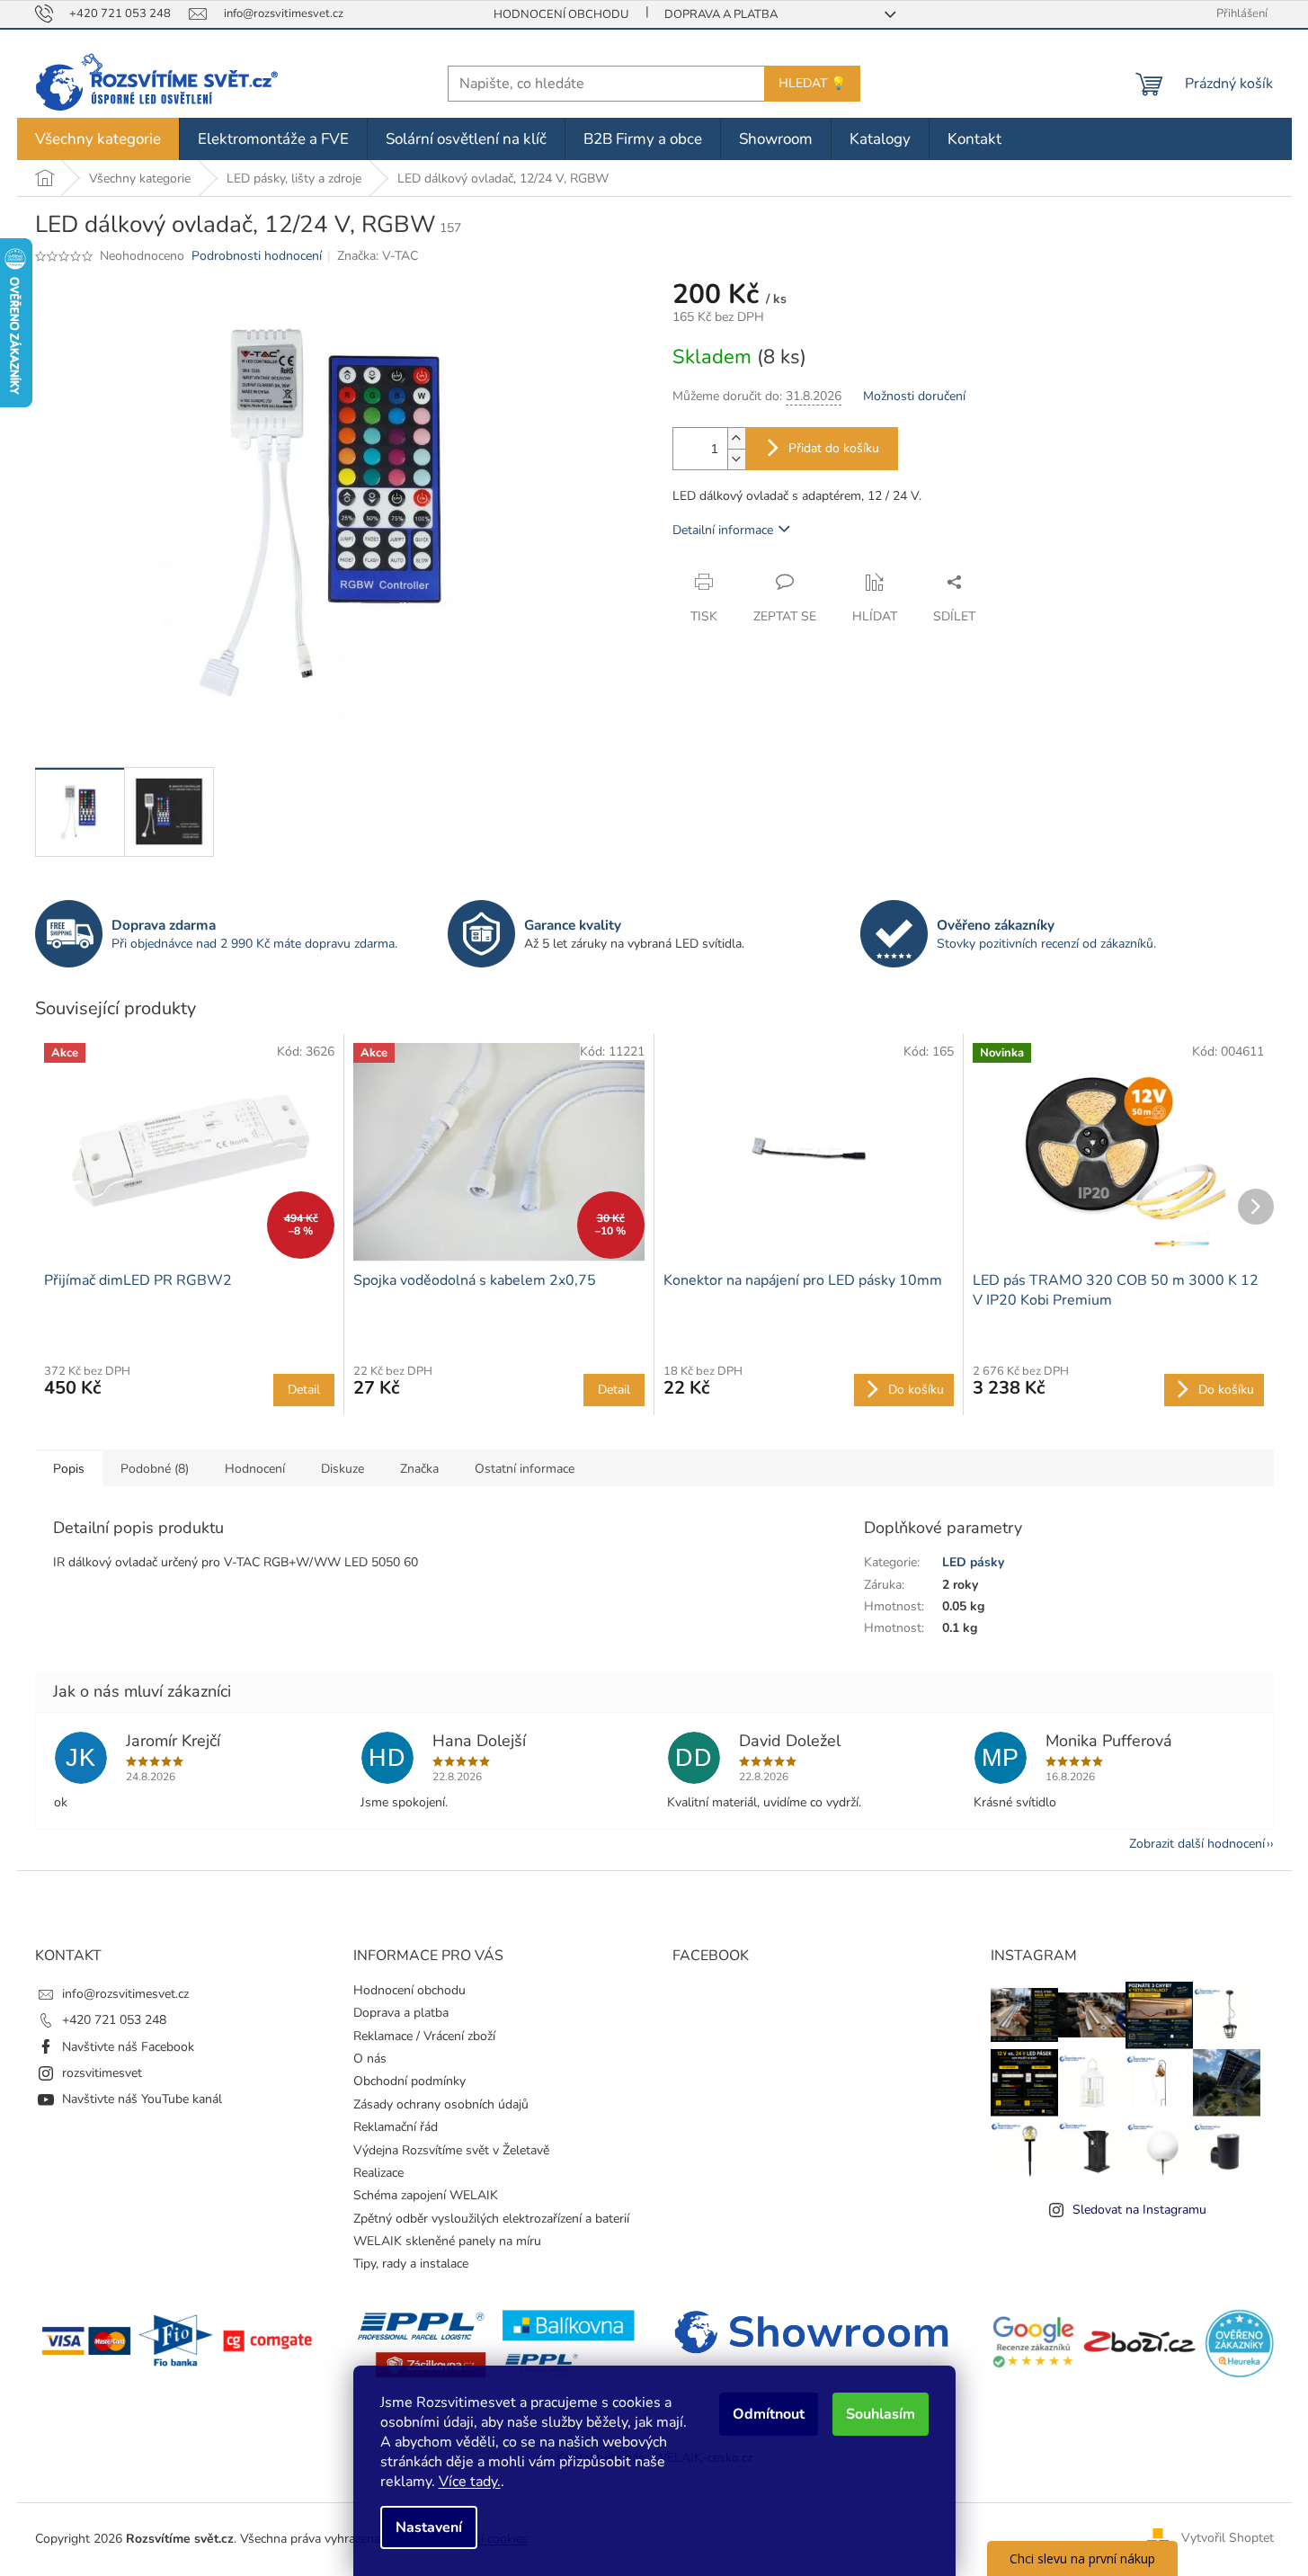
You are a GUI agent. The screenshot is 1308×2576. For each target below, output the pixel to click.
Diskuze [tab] (343, 1469)
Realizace (378, 2173)
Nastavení (429, 2527)
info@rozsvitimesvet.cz (125, 1994)
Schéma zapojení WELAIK (426, 2195)
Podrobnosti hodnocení (257, 256)
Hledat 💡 (812, 83)
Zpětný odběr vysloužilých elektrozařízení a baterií (491, 2219)
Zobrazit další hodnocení (1197, 1844)
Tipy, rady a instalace (411, 2264)
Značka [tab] (419, 1469)
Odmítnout (769, 2414)
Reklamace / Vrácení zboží (424, 2036)
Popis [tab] (69, 1469)
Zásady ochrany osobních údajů (441, 2104)
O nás (370, 2059)
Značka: (378, 256)
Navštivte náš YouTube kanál (142, 2099)
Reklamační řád (396, 2127)
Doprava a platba (721, 14)
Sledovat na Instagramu (1139, 2210)
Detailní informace (723, 530)
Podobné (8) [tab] (155, 1469)
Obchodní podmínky (409, 2081)
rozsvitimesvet (102, 2073)
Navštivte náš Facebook (128, 2047)
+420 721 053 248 (114, 2020)
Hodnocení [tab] (255, 1469)
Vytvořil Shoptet (1228, 2538)
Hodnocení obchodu (561, 14)
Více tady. (470, 2482)
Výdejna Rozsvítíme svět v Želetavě (451, 2150)
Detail (304, 1390)
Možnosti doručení (914, 396)
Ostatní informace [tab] (525, 1469)
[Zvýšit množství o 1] (736, 438)
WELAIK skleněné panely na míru (447, 2241)
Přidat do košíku (834, 448)
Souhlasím (881, 2414)
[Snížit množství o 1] (736, 459)
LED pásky (973, 1562)
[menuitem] (98, 139)
